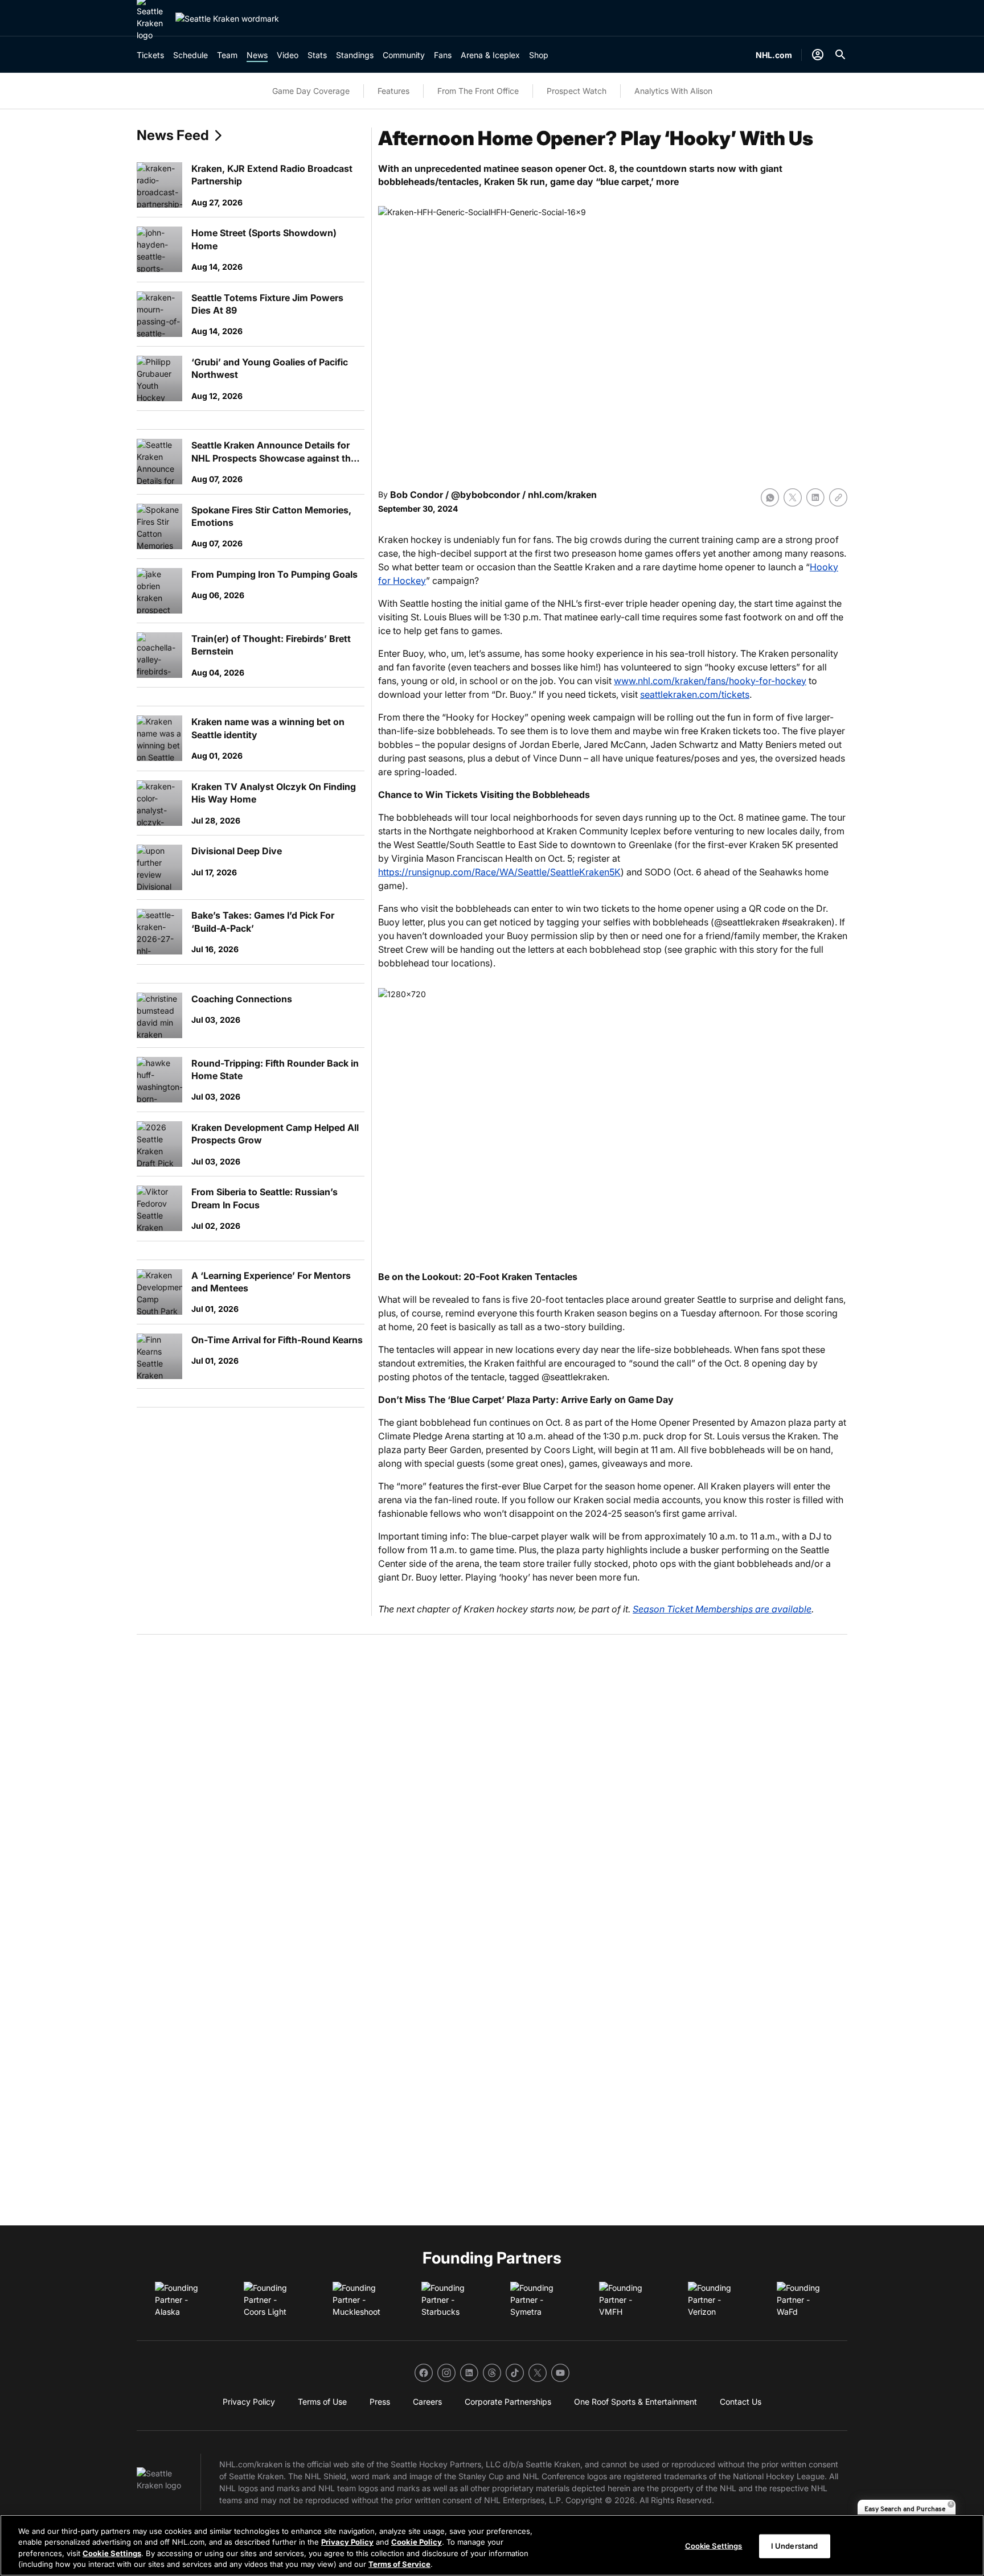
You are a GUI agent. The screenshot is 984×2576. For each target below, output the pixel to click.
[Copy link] (838, 497)
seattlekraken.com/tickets (695, 694)
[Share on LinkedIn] (815, 497)
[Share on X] (793, 497)
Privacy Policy (347, 2542)
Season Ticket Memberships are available (722, 1609)
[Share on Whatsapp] (770, 497)
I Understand (795, 2546)
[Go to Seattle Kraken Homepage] (227, 18)
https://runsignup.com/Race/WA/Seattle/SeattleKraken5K (499, 872)
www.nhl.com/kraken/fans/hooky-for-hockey (710, 681)
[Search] (840, 55)
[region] (492, 2545)
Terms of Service (399, 2564)
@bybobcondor (485, 495)
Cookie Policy (417, 2542)
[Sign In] (818, 55)
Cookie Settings (112, 2553)
